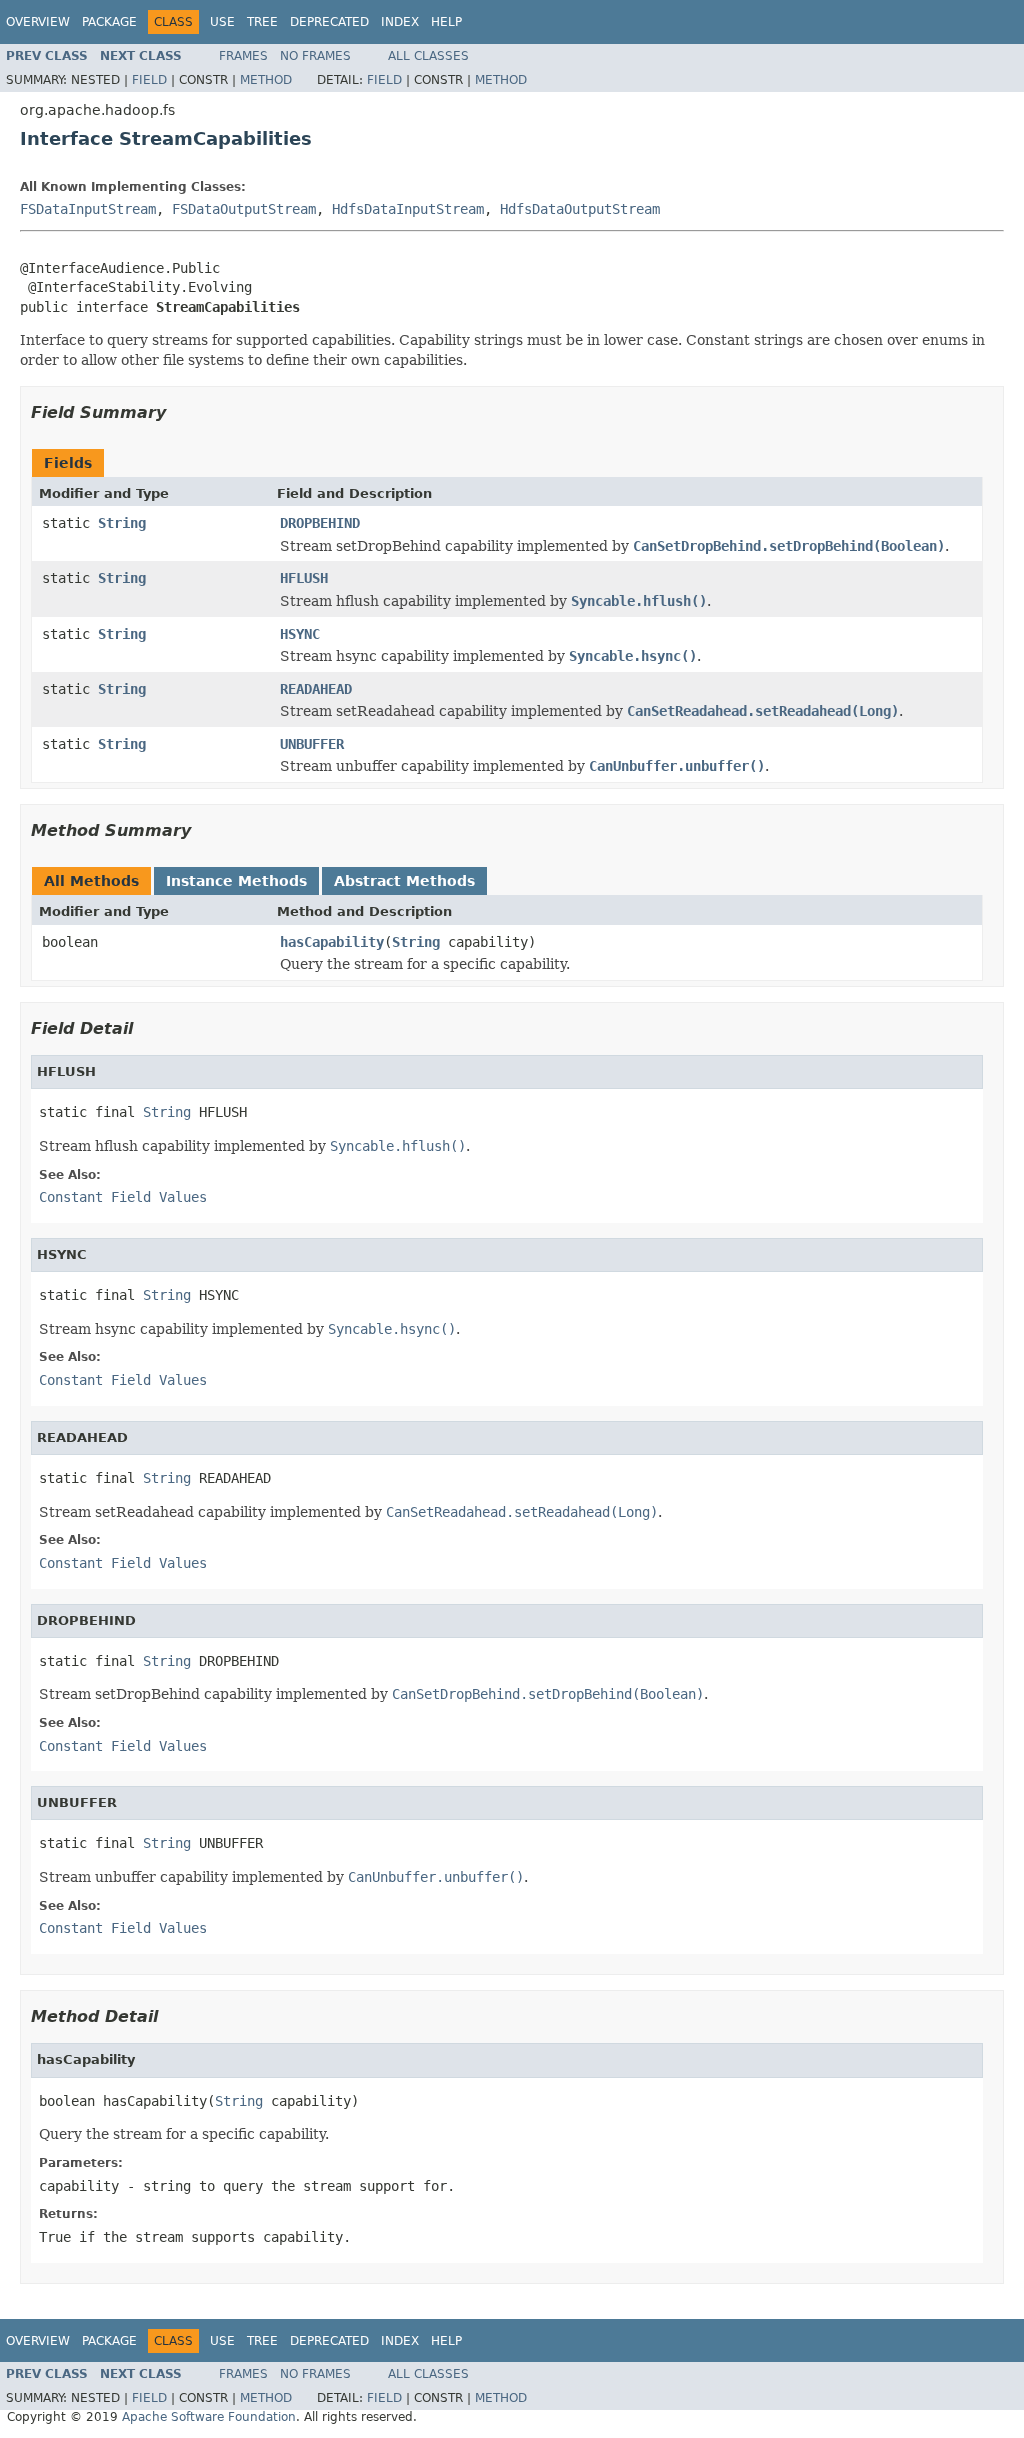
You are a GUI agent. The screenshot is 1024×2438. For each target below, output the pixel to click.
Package (109, 22)
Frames (243, 56)
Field (149, 80)
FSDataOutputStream (244, 209)
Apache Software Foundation (209, 2417)
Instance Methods (236, 881)
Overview (38, 22)
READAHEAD (316, 689)
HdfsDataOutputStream (580, 209)
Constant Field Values (123, 1197)
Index (400, 22)
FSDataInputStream (88, 209)
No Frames (315, 56)
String (122, 523)
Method (266, 80)
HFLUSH (304, 578)
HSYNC (300, 634)
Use (222, 22)
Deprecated (329, 22)
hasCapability (332, 942)
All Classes (428, 56)
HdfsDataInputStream (408, 209)
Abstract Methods (404, 881)
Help (446, 22)
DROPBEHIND (320, 523)
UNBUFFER (312, 744)
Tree (262, 22)
